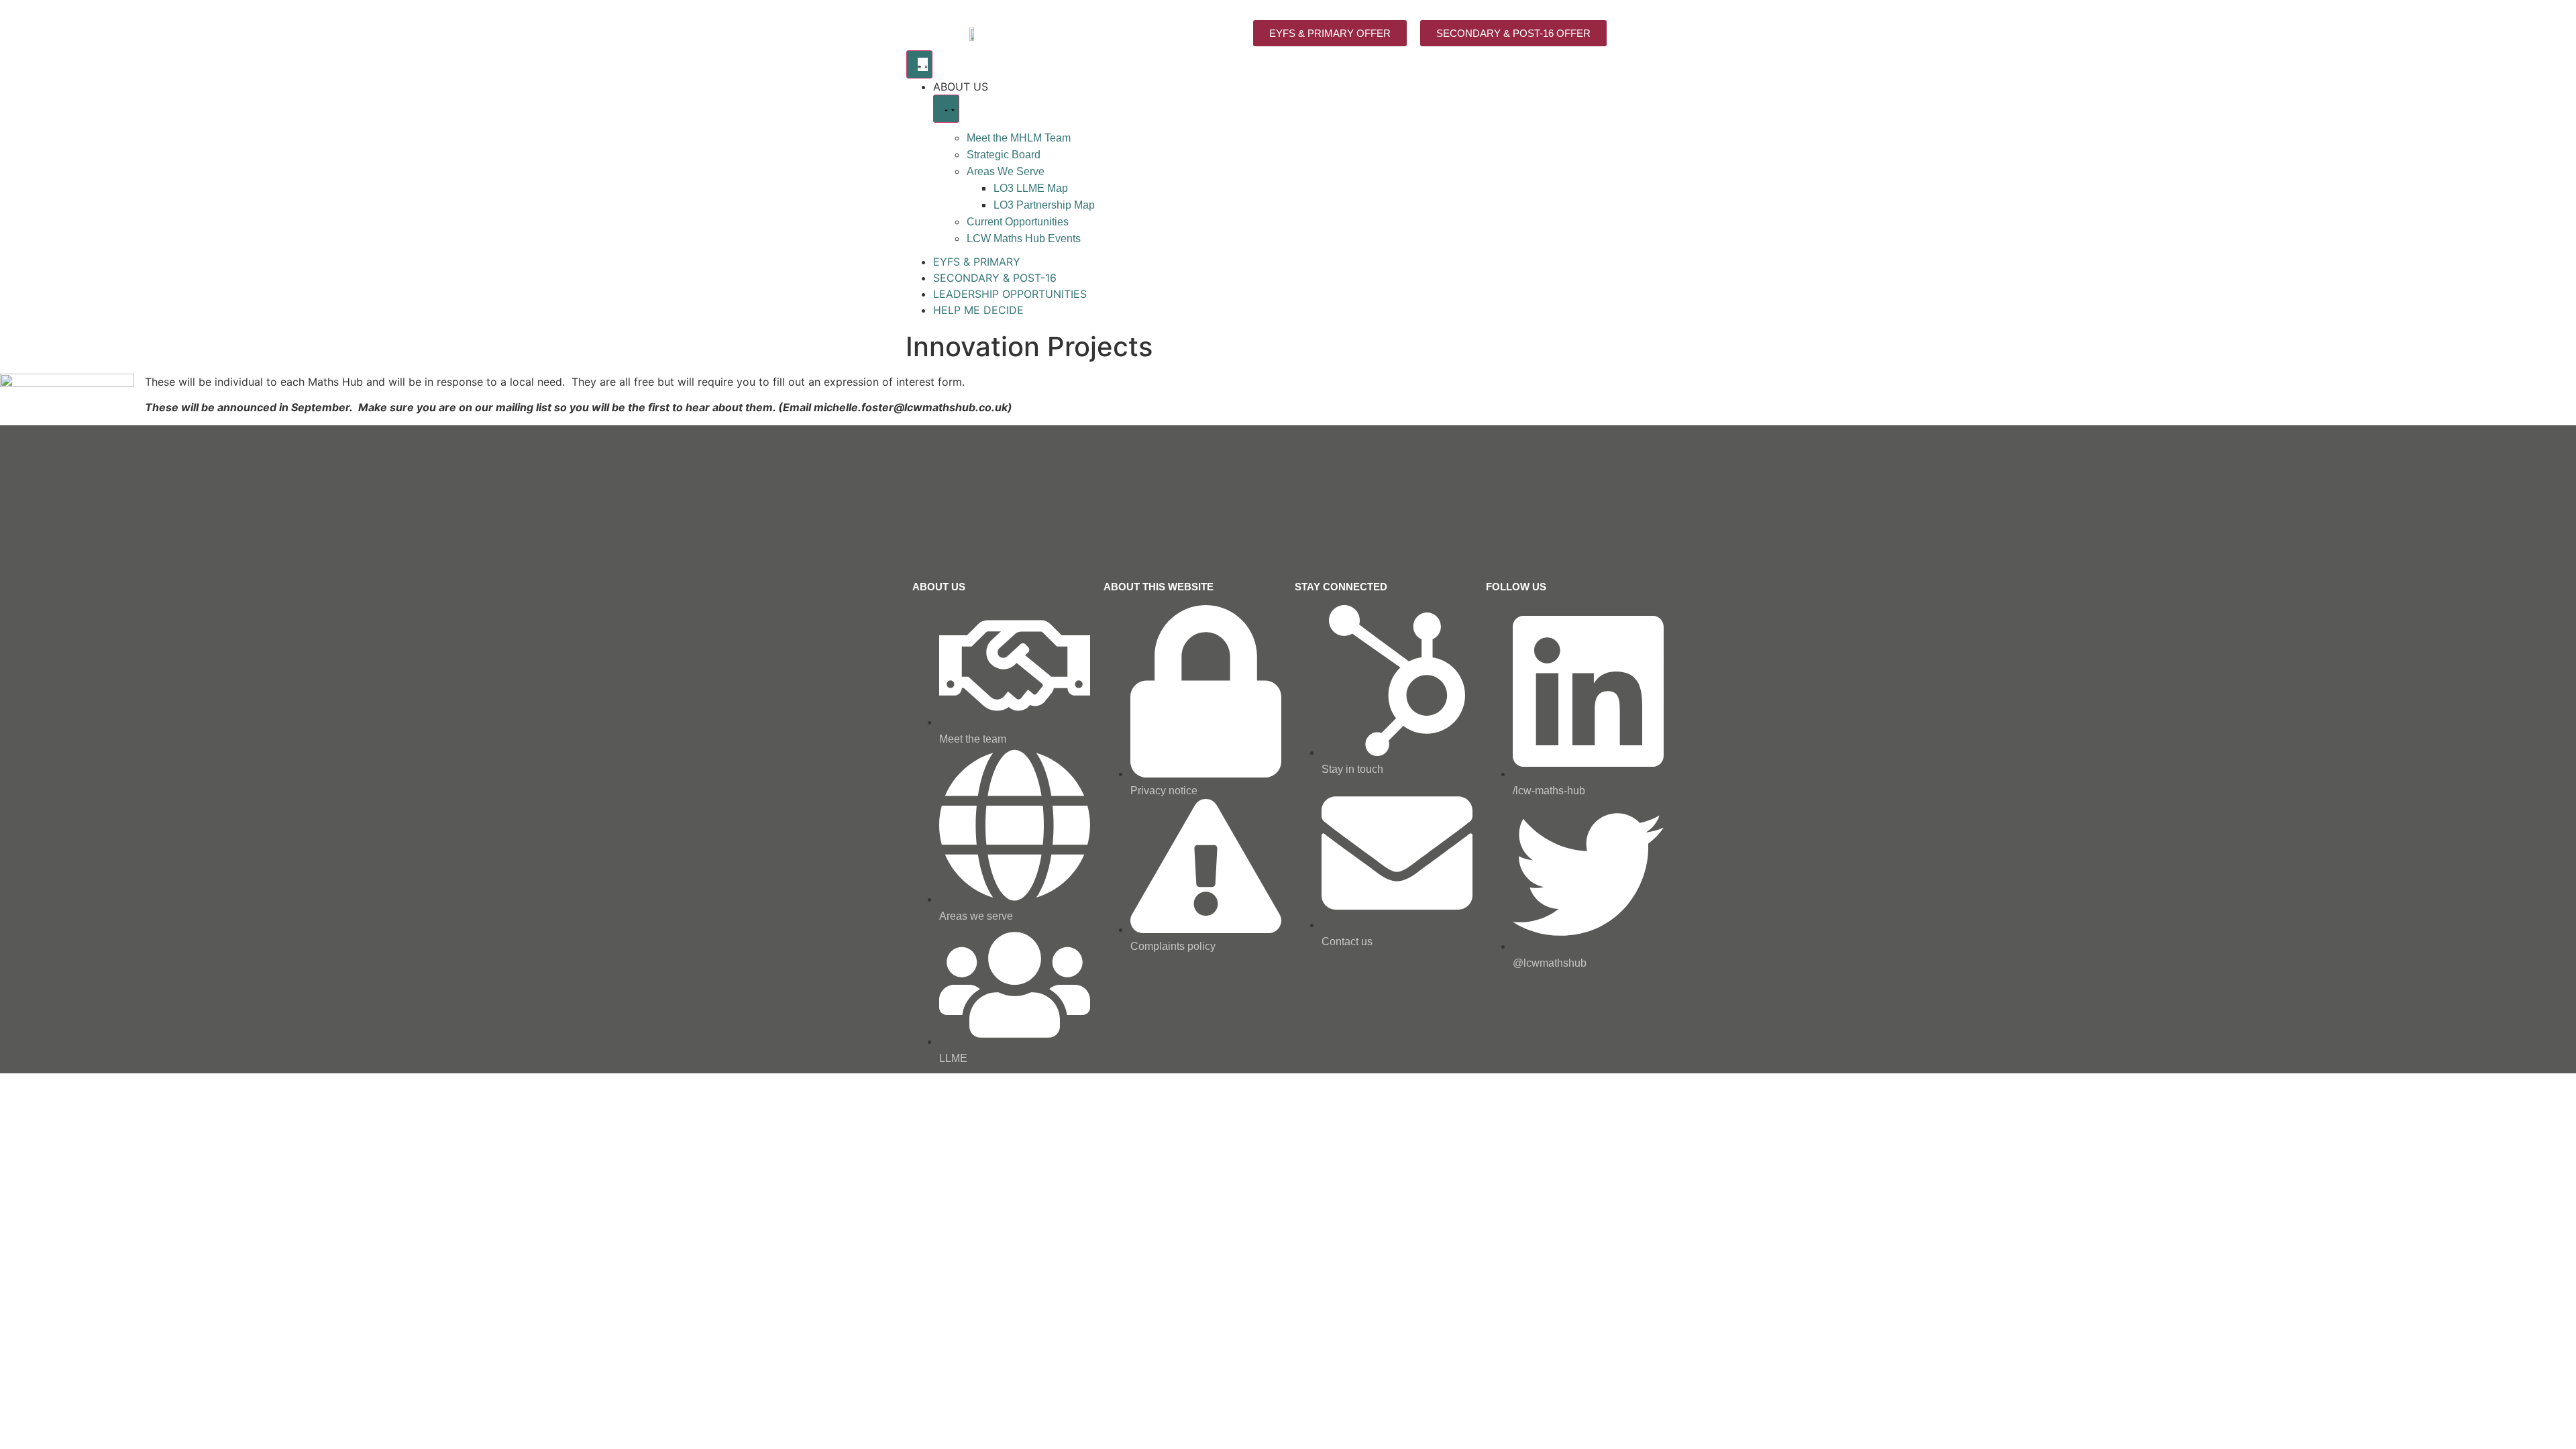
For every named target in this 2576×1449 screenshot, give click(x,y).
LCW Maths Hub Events (1024, 238)
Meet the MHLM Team (1019, 138)
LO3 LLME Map (1031, 188)
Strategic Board (1004, 155)
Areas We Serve (1006, 171)
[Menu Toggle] (919, 64)
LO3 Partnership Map (1044, 205)
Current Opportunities (1018, 222)
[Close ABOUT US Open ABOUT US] (946, 109)
